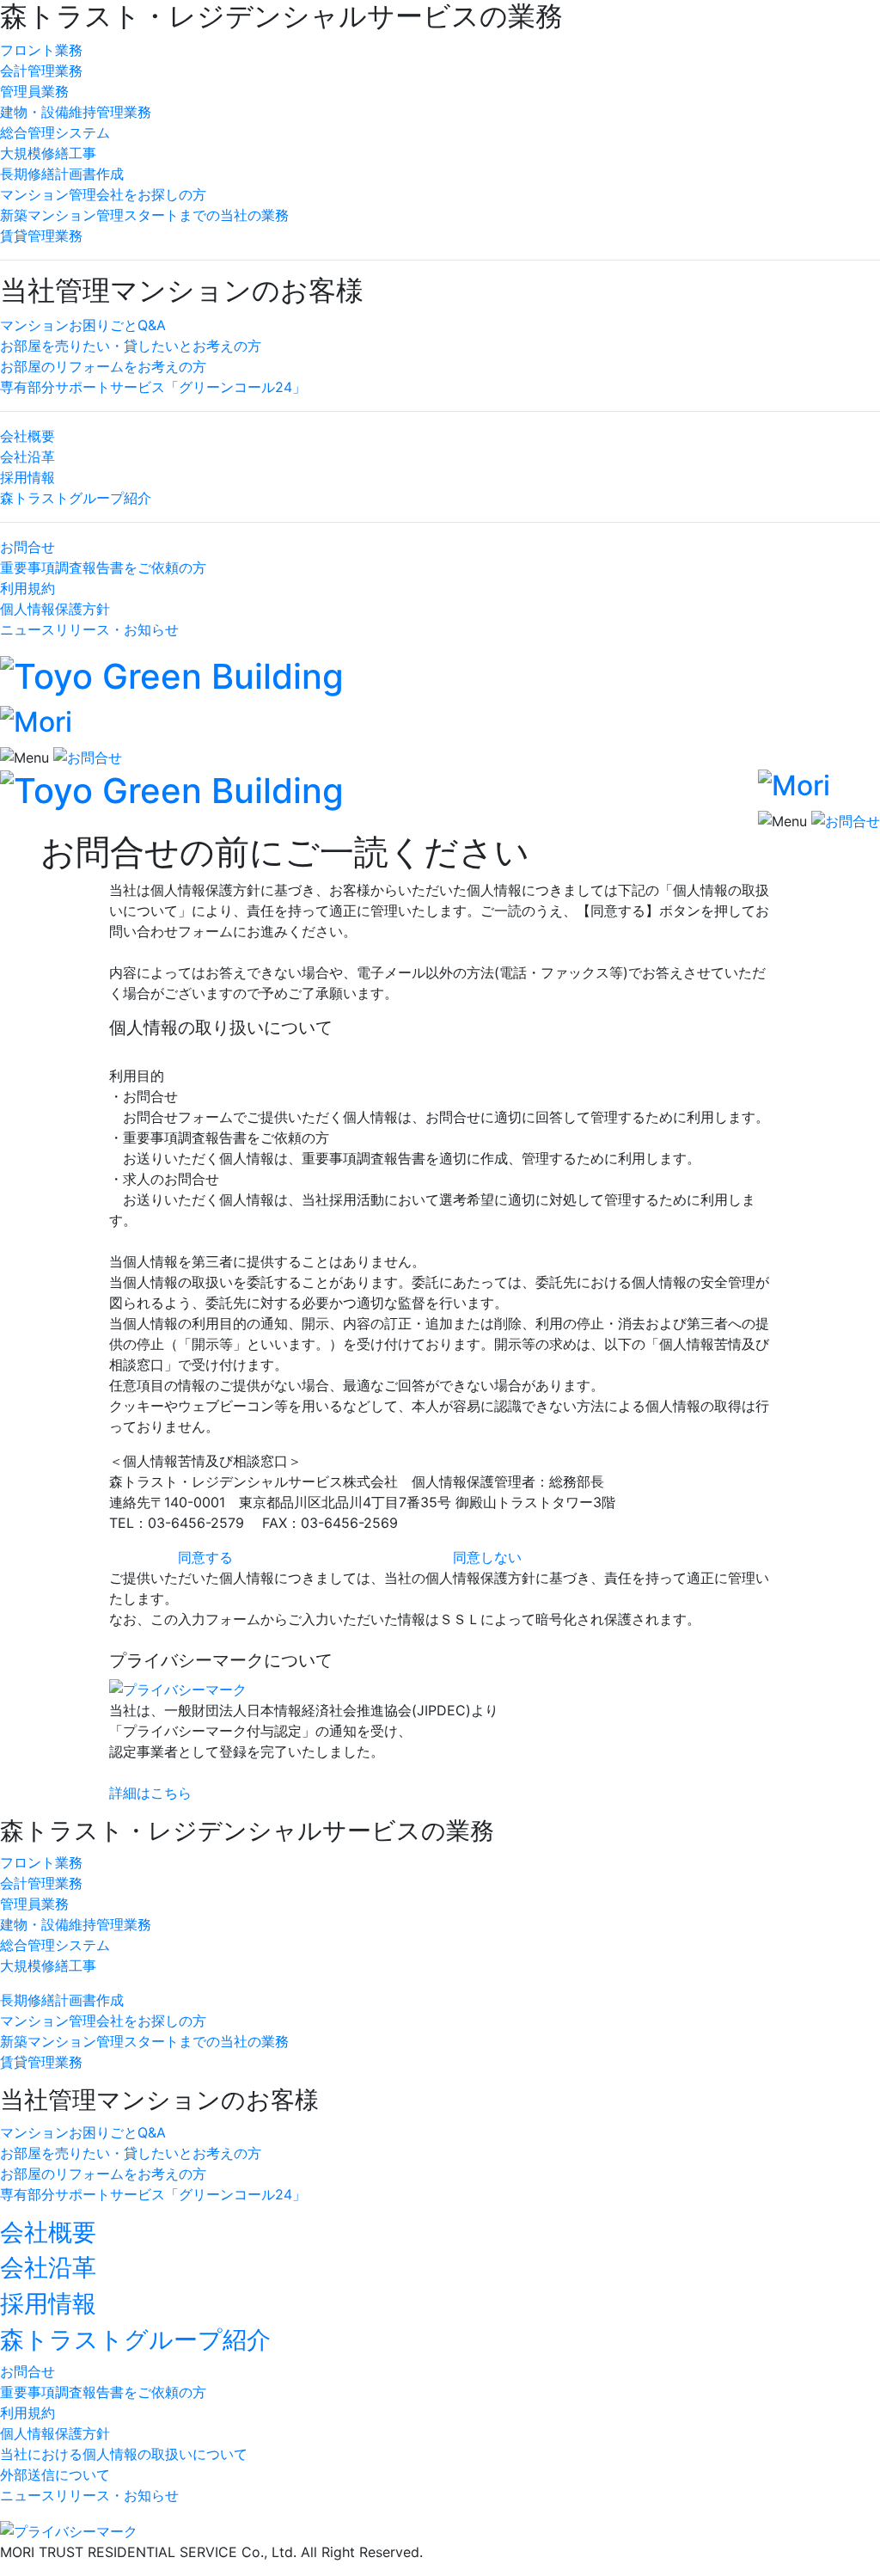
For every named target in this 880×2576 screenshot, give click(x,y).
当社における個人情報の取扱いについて (124, 2454)
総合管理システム (55, 132)
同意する (205, 1557)
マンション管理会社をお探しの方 (103, 194)
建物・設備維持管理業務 (76, 112)
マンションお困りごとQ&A (83, 325)
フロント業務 (41, 50)
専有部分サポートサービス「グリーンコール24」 (153, 387)
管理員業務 (34, 91)
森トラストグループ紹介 (76, 498)
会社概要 (27, 436)
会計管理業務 (41, 71)
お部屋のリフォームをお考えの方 (103, 366)
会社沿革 (27, 457)
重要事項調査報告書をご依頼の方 (103, 567)
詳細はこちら (150, 1793)
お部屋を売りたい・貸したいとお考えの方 (131, 346)
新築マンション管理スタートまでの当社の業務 (144, 215)
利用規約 (27, 588)
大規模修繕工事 (48, 153)
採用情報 (27, 477)
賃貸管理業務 (41, 236)
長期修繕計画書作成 (62, 174)
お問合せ (27, 547)
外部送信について (55, 2475)
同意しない (487, 1557)
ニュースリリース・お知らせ (89, 629)
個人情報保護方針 (55, 609)
